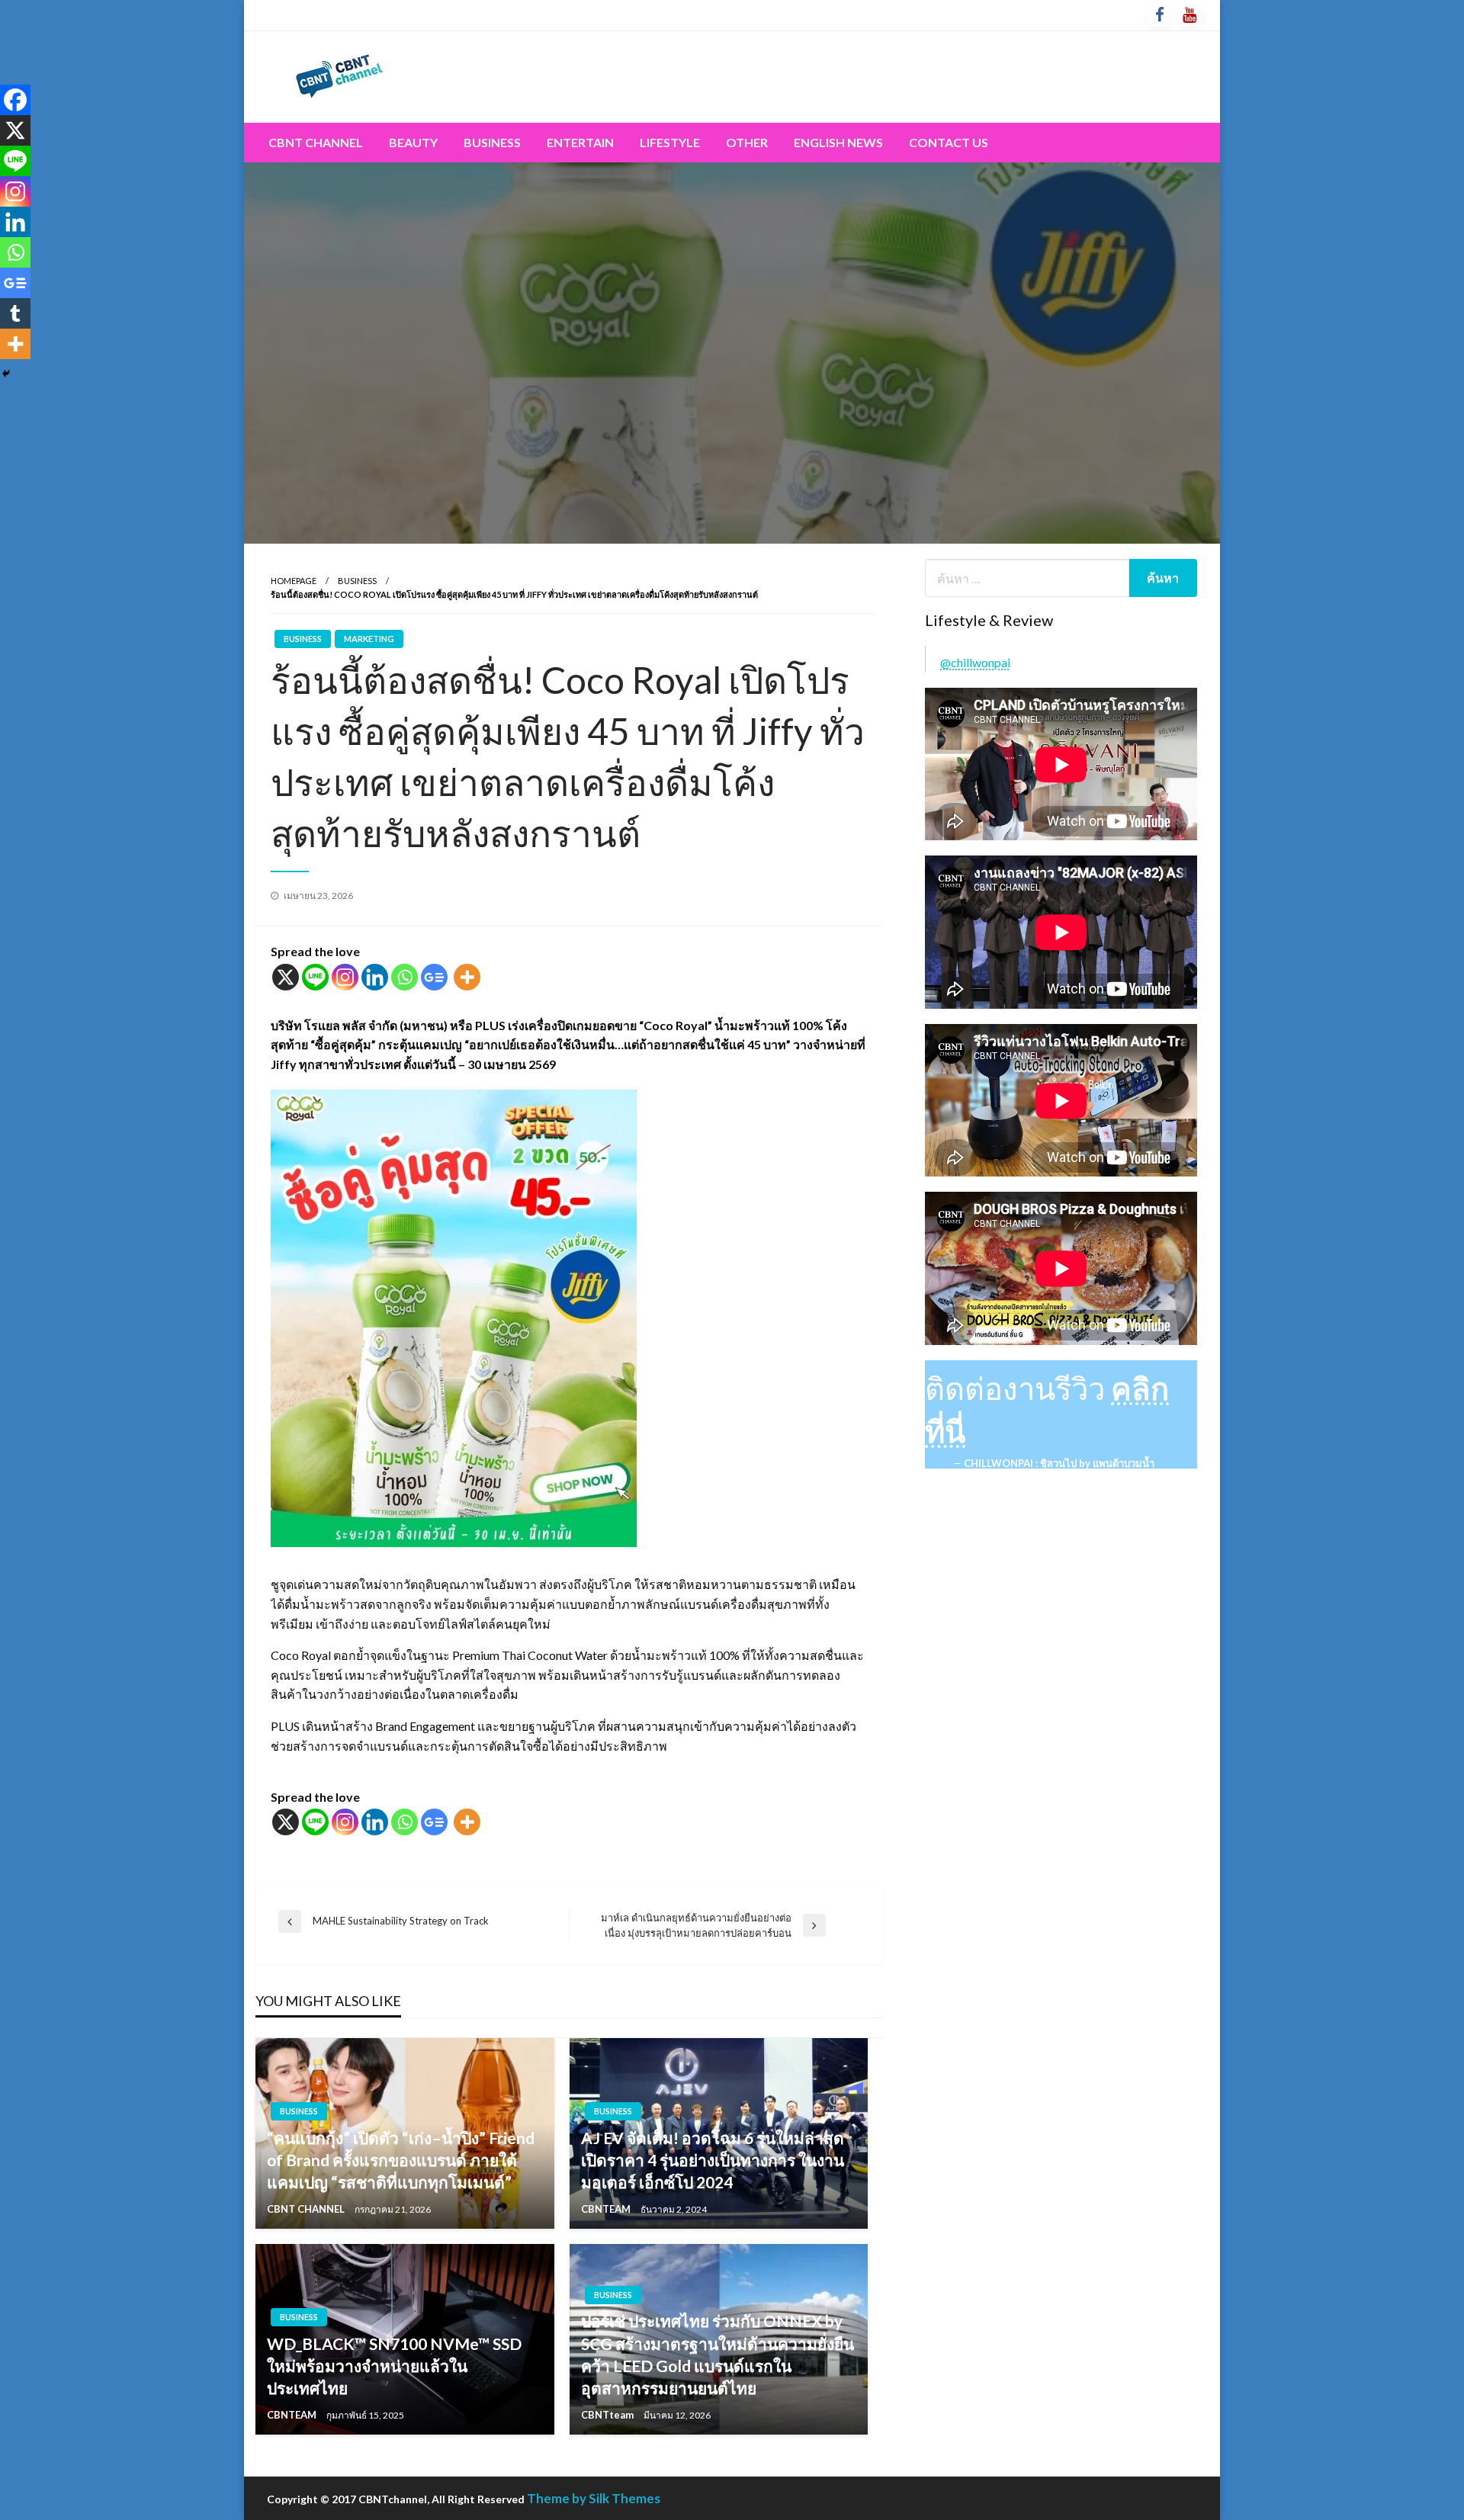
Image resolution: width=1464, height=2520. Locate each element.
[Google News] (434, 977)
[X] (286, 977)
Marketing (369, 639)
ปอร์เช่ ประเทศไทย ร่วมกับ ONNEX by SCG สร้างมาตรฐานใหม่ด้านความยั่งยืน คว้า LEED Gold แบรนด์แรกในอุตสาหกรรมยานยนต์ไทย (718, 2354)
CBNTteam (608, 2415)
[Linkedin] (375, 977)
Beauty (413, 142)
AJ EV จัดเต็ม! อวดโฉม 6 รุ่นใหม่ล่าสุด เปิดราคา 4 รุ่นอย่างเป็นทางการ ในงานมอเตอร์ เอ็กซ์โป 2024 (713, 2160)
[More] (467, 977)
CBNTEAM (607, 2209)
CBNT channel (316, 142)
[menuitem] (316, 143)
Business (492, 142)
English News (838, 142)
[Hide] (6, 374)
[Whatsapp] (405, 977)
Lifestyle (670, 142)
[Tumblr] (15, 313)
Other (747, 142)
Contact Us (949, 142)
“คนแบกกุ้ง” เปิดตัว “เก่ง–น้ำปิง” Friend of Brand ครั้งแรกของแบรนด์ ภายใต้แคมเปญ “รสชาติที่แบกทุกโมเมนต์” (401, 2160)
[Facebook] (15, 100)
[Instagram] (345, 977)
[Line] (315, 977)
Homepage (294, 581)
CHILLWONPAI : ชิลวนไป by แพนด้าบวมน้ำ (1059, 1463)
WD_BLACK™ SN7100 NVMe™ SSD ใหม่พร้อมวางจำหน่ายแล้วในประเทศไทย (394, 2366)
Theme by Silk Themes (594, 2498)
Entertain (580, 142)
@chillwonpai (975, 662)
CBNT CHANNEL (307, 2209)
